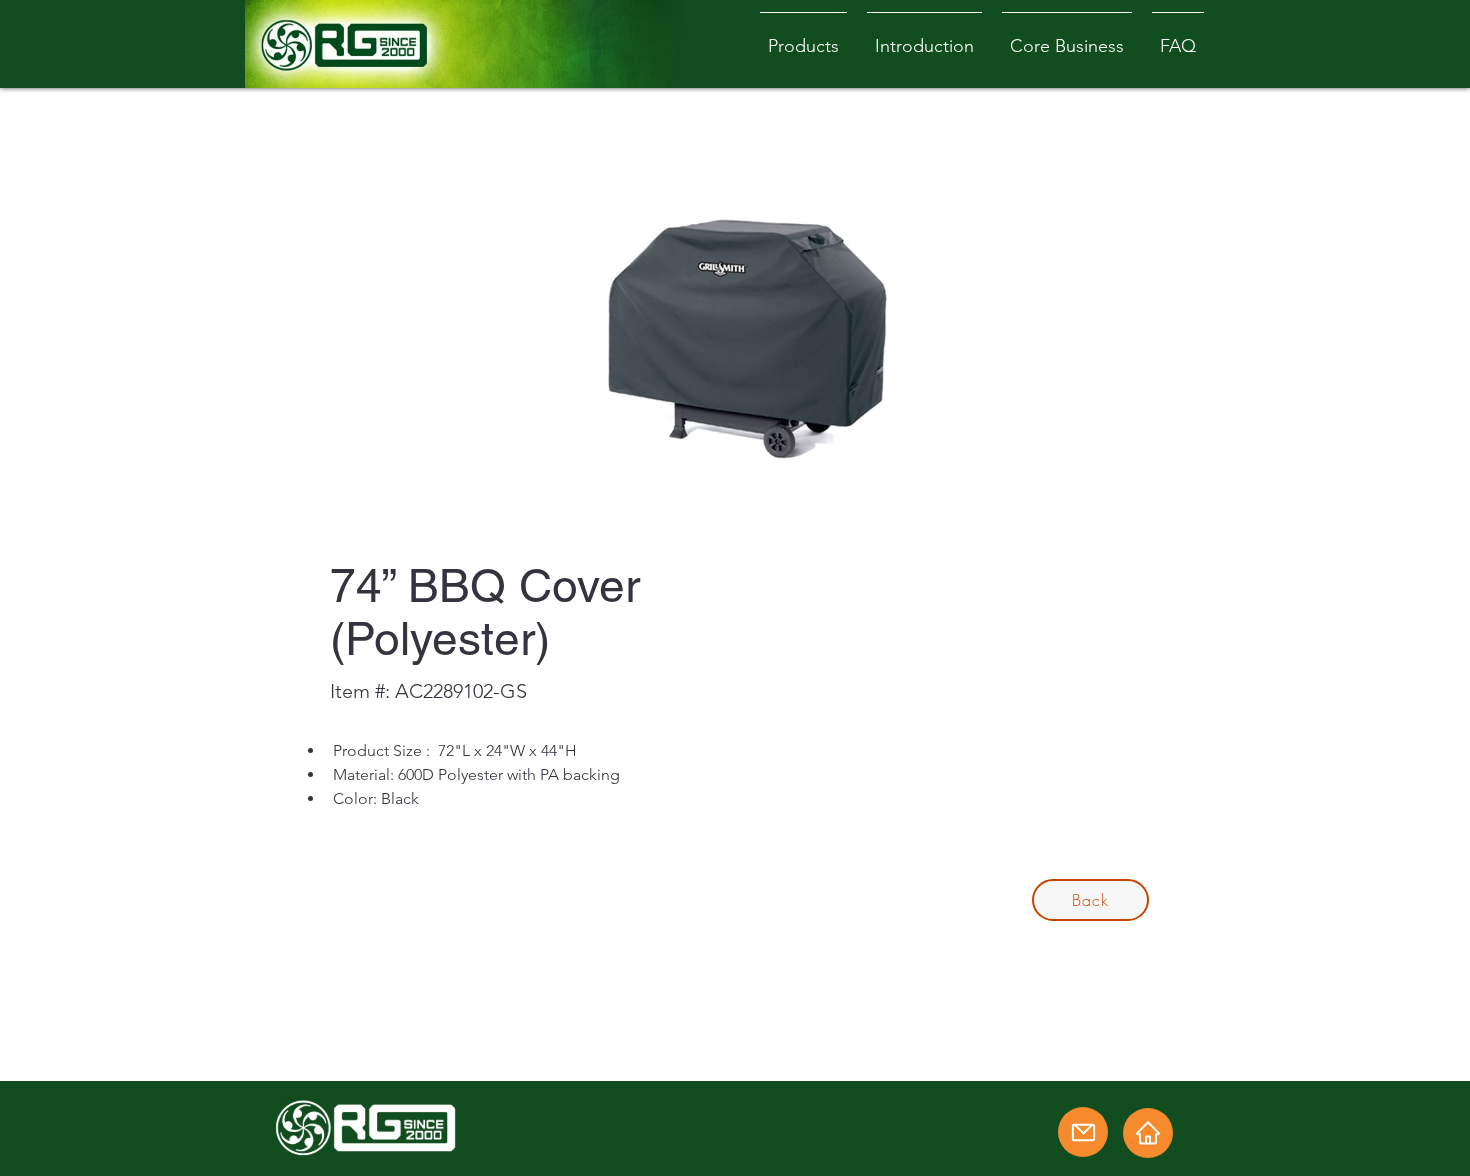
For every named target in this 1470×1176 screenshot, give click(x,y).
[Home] (1148, 1133)
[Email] (1083, 1132)
